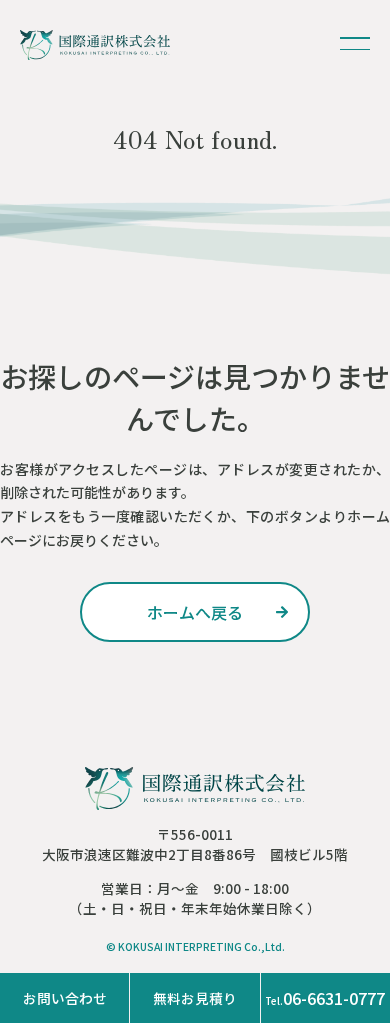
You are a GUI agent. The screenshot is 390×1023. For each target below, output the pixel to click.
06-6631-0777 (325, 998)
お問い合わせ (65, 998)
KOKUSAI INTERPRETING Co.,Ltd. (201, 946)
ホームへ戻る (195, 612)
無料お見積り (195, 998)
